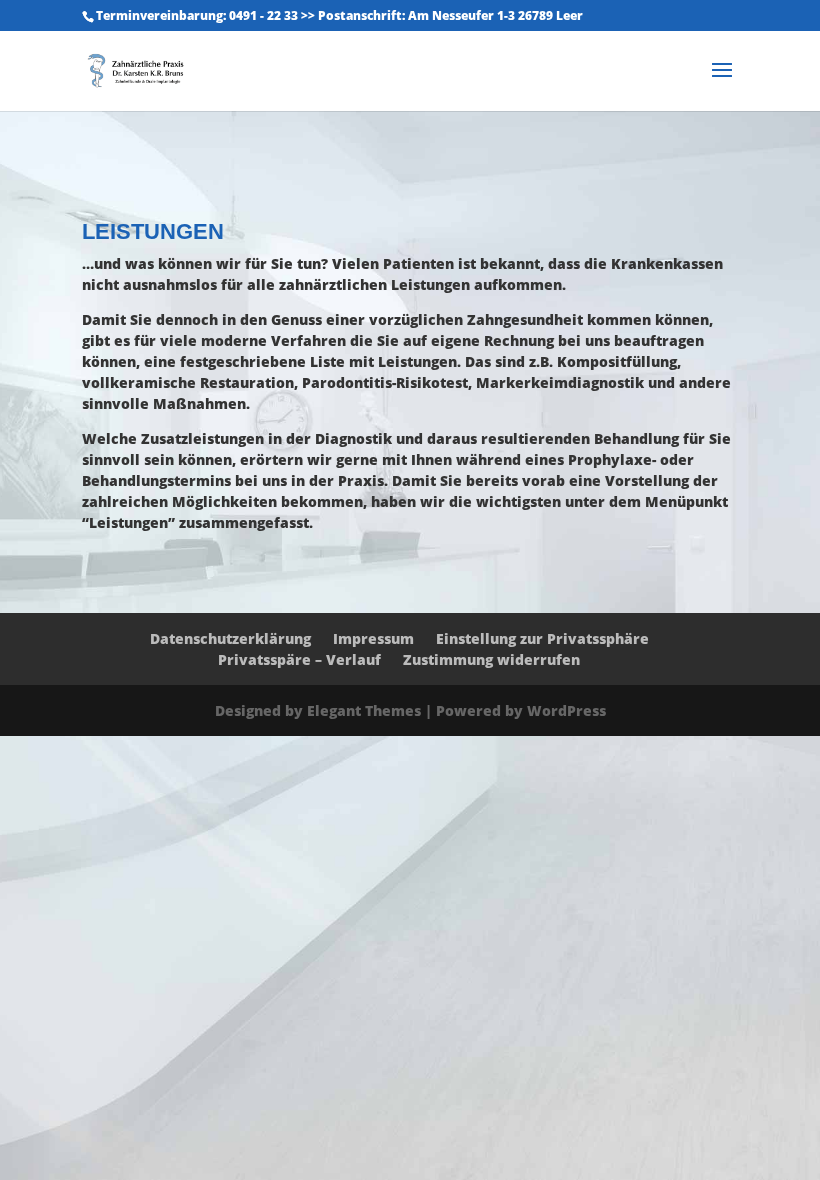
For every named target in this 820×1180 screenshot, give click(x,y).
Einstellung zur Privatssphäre (542, 638)
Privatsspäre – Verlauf (299, 659)
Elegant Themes (364, 710)
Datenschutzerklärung (230, 638)
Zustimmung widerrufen (491, 659)
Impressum (373, 638)
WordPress (566, 710)
